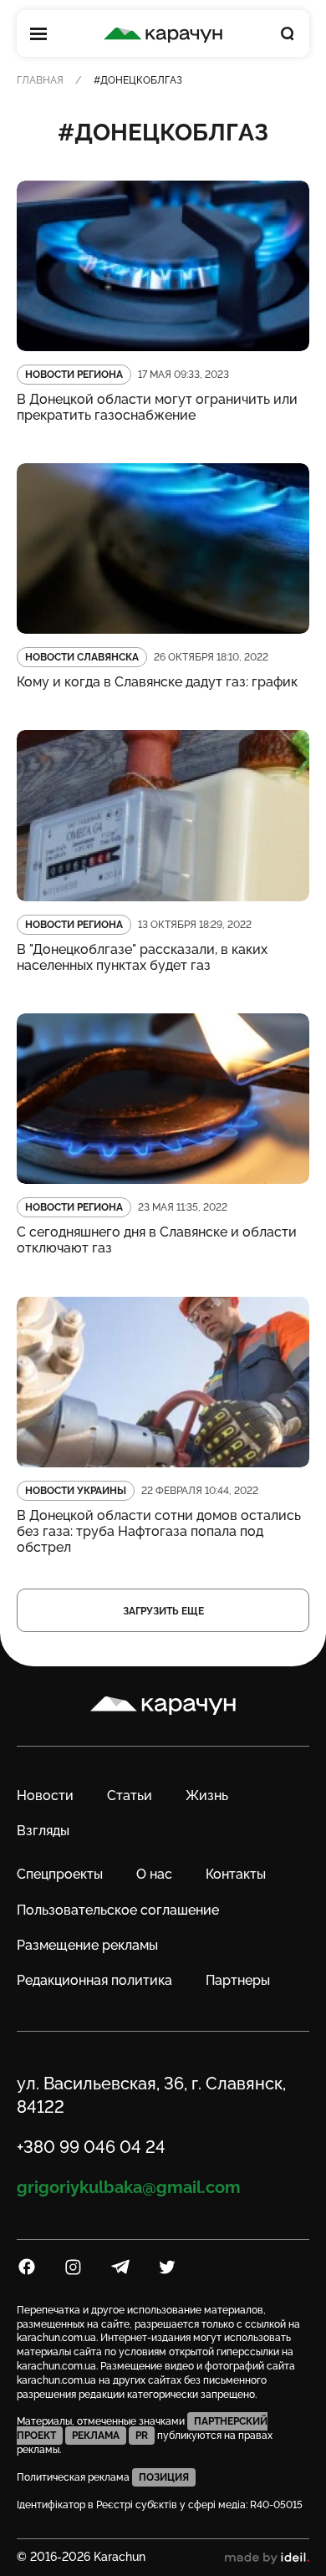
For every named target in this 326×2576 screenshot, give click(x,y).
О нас (154, 1874)
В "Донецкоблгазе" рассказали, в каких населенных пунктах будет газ (142, 957)
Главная (40, 80)
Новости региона (74, 375)
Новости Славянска (82, 657)
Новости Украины (76, 1491)
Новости (45, 1796)
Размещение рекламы (87, 1945)
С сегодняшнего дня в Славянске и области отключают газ (157, 1240)
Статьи (130, 1796)
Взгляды (43, 1831)
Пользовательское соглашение (118, 1910)
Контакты (236, 1874)
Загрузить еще (163, 1611)
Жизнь (207, 1796)
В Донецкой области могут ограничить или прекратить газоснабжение (157, 407)
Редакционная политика (94, 1980)
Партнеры (238, 1980)
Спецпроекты (60, 1874)
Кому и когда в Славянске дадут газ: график (157, 682)
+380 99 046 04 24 (91, 2147)
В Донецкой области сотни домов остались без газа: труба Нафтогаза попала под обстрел (159, 1531)
